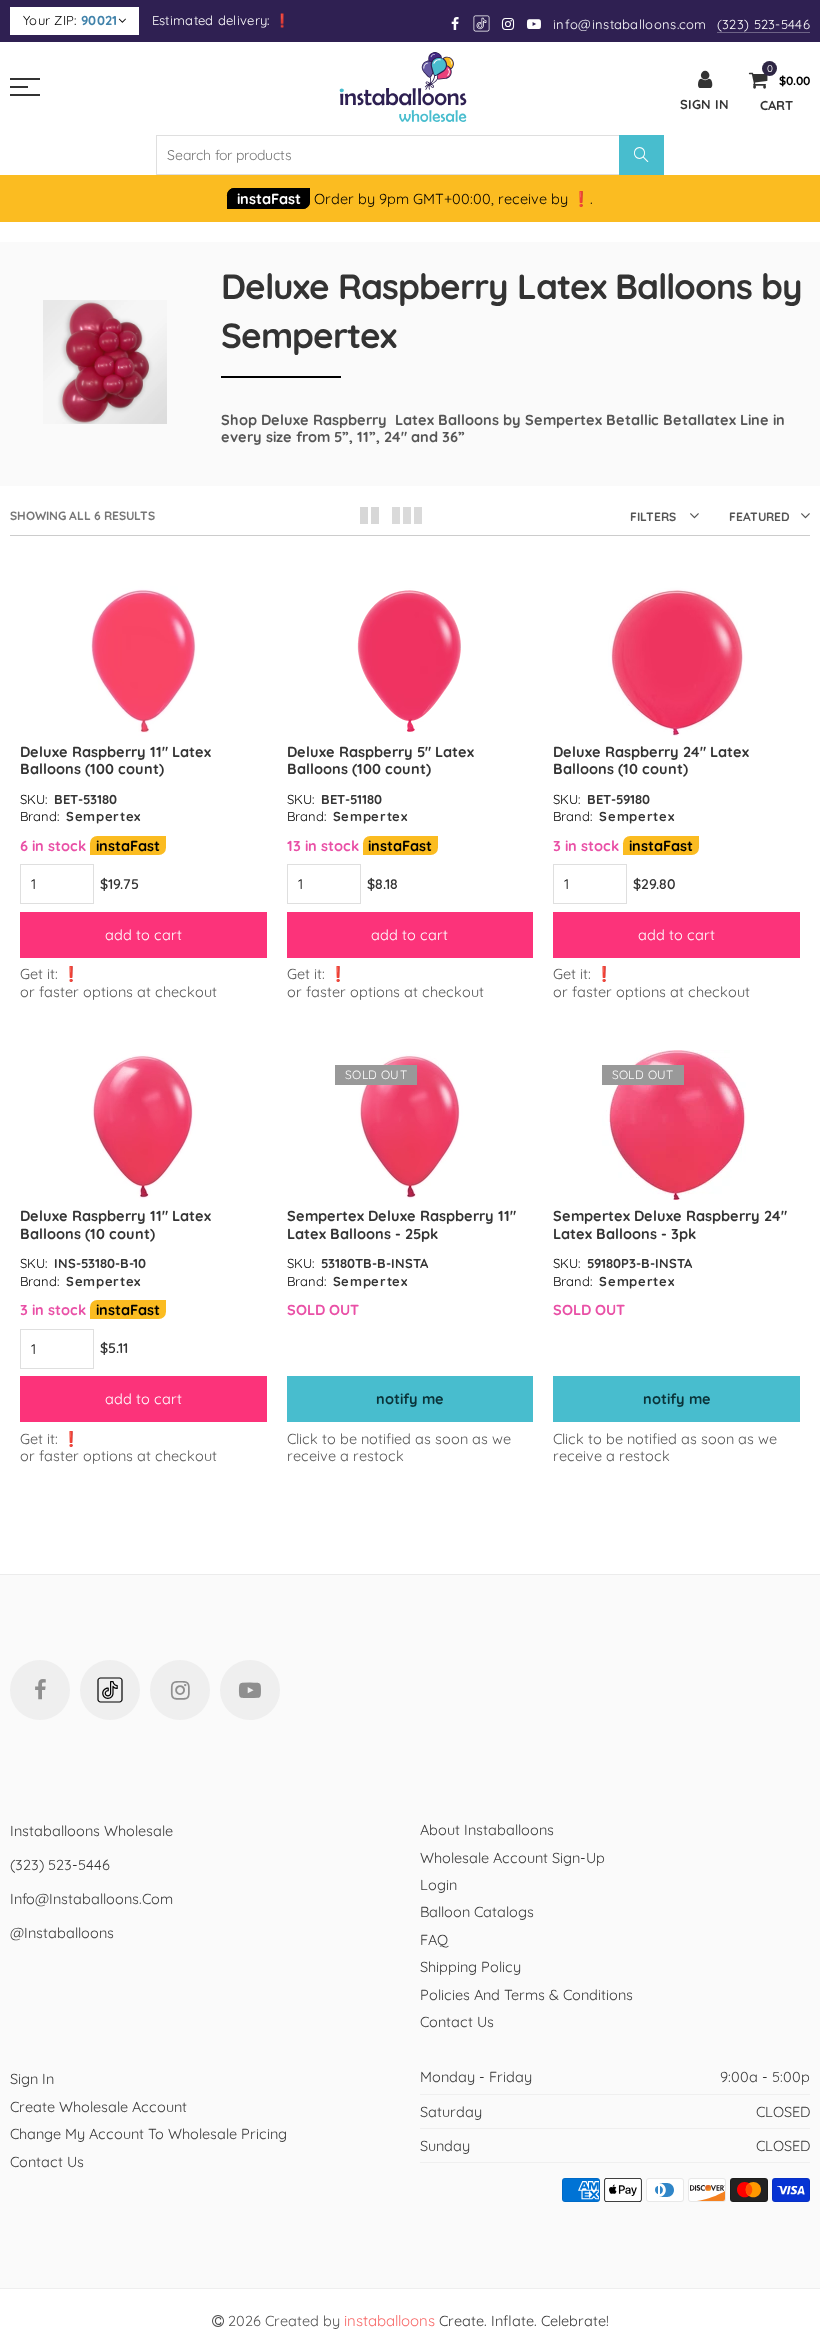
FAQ (434, 1939)
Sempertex (103, 816)
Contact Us (457, 2021)
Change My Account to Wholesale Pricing (148, 2133)
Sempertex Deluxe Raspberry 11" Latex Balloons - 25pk (401, 1224)
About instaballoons (487, 1829)
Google (482, 23)
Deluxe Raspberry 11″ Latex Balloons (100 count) (115, 760)
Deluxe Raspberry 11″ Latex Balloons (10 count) (115, 1224)
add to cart (143, 934)
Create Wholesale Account (98, 2106)
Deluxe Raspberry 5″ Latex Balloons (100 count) (380, 760)
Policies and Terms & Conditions (526, 1994)
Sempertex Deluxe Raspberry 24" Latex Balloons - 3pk (670, 1224)
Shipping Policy (470, 1966)
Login (438, 1884)
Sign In (32, 2078)
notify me (410, 1398)
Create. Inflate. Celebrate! (476, 2320)
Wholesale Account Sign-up (512, 1857)
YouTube (250, 1690)
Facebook (40, 1690)
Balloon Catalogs (477, 1911)
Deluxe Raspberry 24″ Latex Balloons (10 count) (651, 760)
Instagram (180, 1690)
